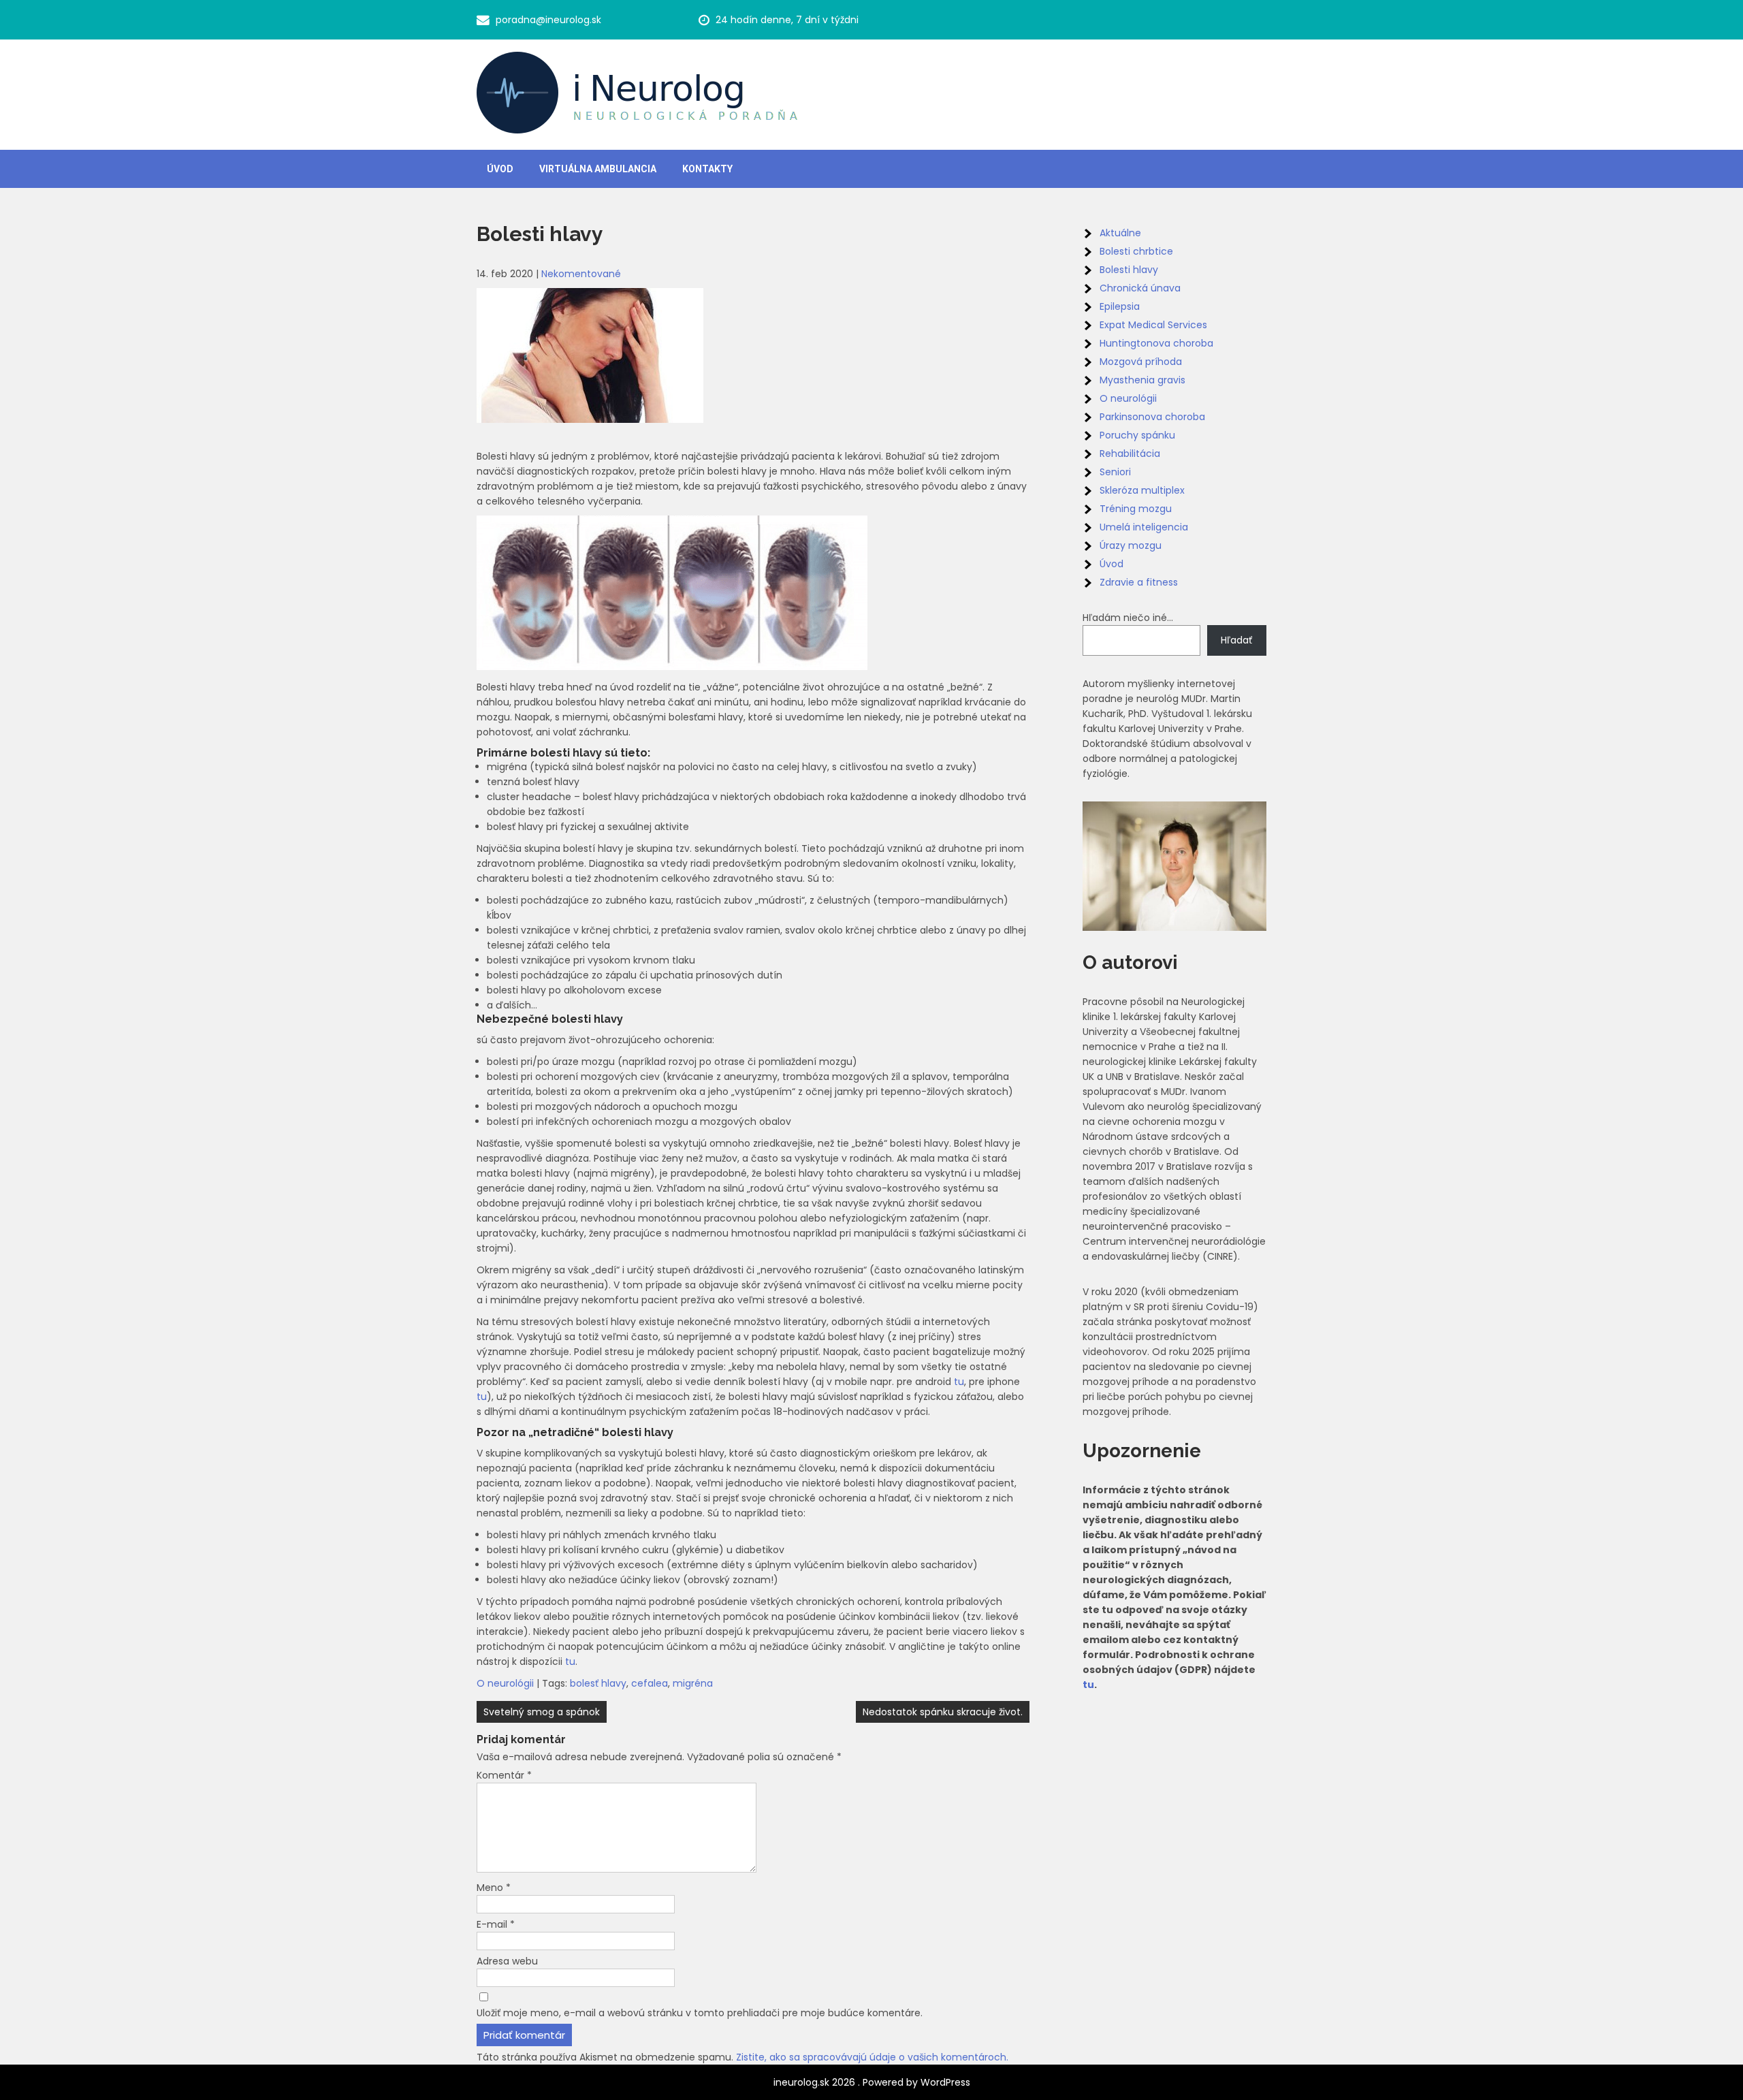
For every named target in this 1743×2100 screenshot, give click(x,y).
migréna (693, 1683)
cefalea (650, 1683)
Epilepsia (1120, 306)
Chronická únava (1140, 288)
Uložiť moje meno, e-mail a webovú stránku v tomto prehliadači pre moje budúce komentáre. (700, 2013)
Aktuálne (1120, 233)
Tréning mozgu (1136, 509)
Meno (494, 1888)
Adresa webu (507, 1961)
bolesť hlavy (598, 1683)
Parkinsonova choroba (1152, 417)
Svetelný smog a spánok (542, 1712)
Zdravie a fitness (1139, 582)
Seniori (1115, 472)
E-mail (496, 1924)
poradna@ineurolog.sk (548, 20)
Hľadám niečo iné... (1128, 618)
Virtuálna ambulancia (598, 169)
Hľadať (1236, 640)
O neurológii (505, 1683)
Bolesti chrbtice (1136, 251)
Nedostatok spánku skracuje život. (943, 1712)
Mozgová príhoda (1141, 362)
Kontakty (707, 169)
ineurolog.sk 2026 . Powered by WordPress (872, 2082)
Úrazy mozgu (1131, 545)
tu (959, 1382)
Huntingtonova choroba (1156, 343)
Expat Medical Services (1153, 325)
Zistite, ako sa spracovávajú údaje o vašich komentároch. (872, 2057)
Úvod (500, 169)
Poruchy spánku (1137, 435)
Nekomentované (581, 274)
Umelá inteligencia (1144, 527)
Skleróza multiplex (1142, 490)
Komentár (504, 1775)
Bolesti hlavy (1129, 270)
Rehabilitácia (1130, 454)
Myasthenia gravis (1142, 380)
